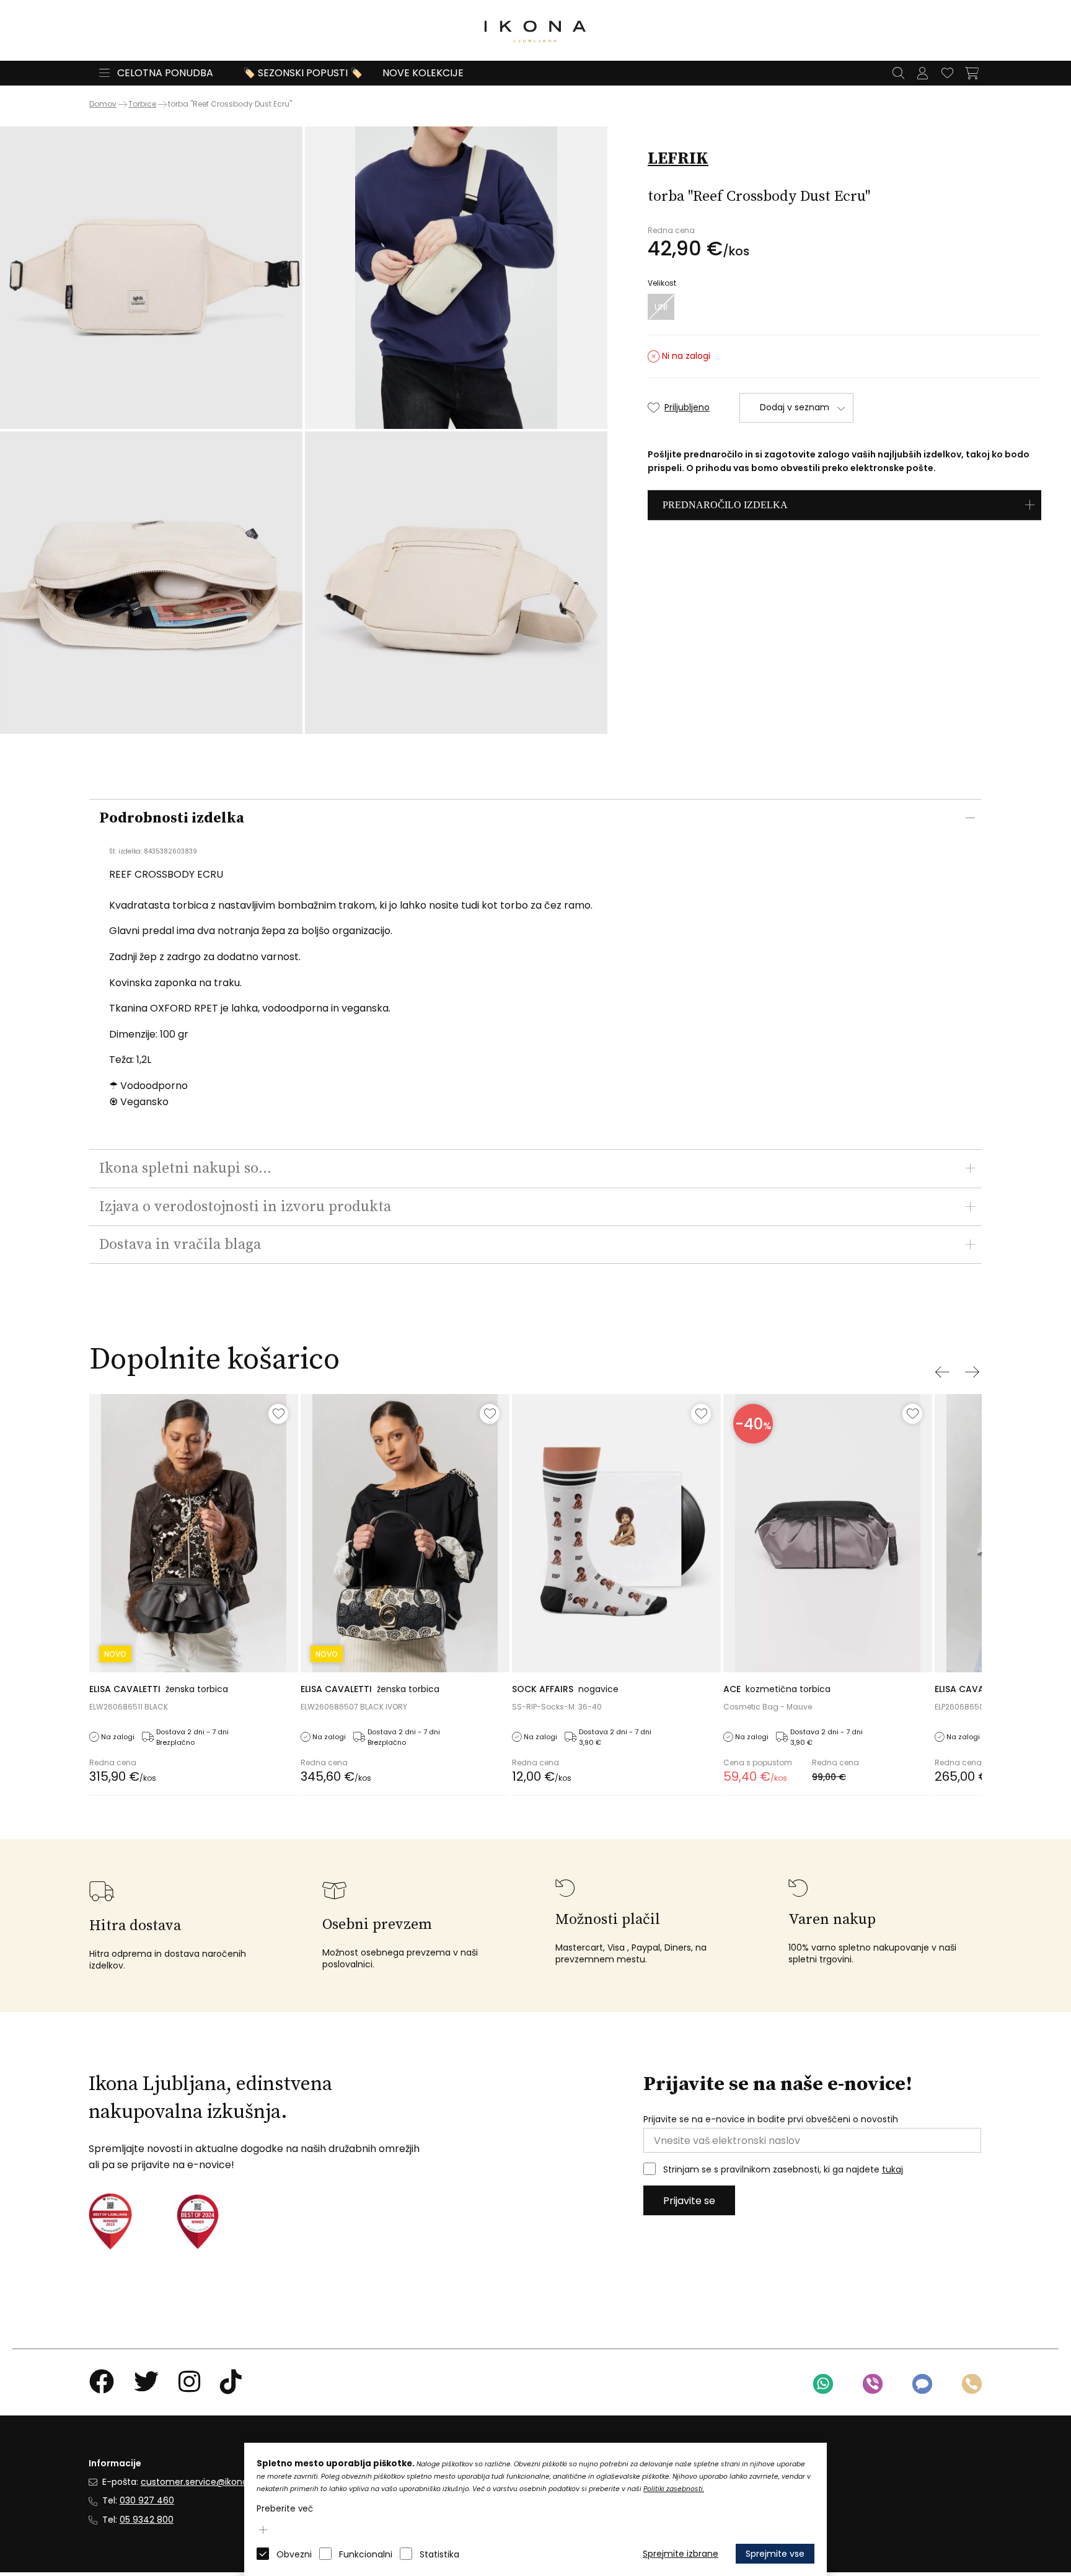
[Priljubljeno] (278, 1414)
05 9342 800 (147, 2520)
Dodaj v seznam (795, 407)
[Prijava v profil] (922, 73)
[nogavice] (616, 1533)
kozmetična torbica (777, 1689)
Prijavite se (689, 2201)
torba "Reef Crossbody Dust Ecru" (230, 104)
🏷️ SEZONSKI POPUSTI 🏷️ (303, 73)
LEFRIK (678, 159)
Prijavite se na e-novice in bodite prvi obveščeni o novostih (771, 2119)
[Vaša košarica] (972, 73)
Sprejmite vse (775, 2554)
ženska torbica (159, 1689)
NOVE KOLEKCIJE (423, 73)
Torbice (142, 104)
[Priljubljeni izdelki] (947, 73)
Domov (103, 104)
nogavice (565, 1689)
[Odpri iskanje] (898, 73)
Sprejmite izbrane (681, 2554)
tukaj (892, 2169)
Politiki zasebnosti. (674, 2489)
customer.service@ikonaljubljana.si (216, 2482)
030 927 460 (147, 2500)
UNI (661, 307)
